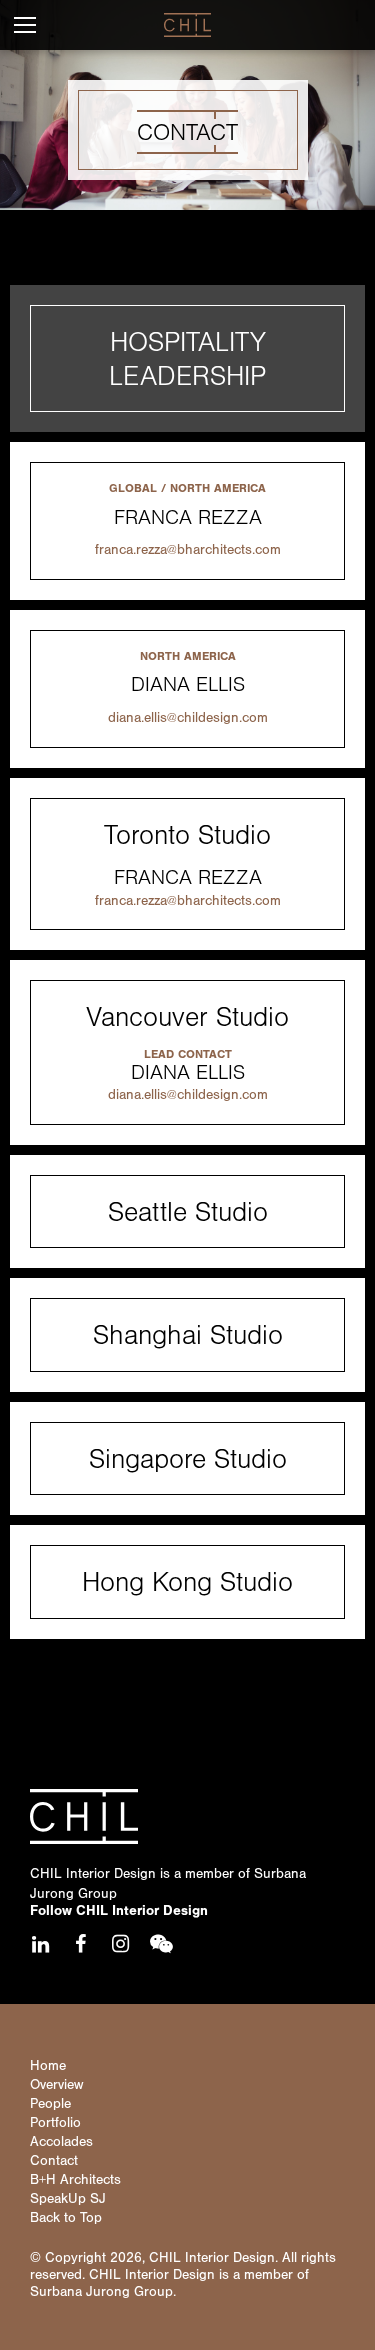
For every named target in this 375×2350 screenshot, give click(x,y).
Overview (56, 2085)
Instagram (120, 1944)
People (50, 2104)
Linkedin (40, 1944)
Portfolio (55, 2123)
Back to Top (66, 2218)
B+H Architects (75, 2180)
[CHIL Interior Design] (187, 25)
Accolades (61, 2142)
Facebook (80, 1944)
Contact (54, 2161)
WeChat (160, 1944)
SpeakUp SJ (68, 2199)
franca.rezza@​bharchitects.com (188, 549)
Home (48, 2066)
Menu (25, 25)
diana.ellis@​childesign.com (188, 717)
